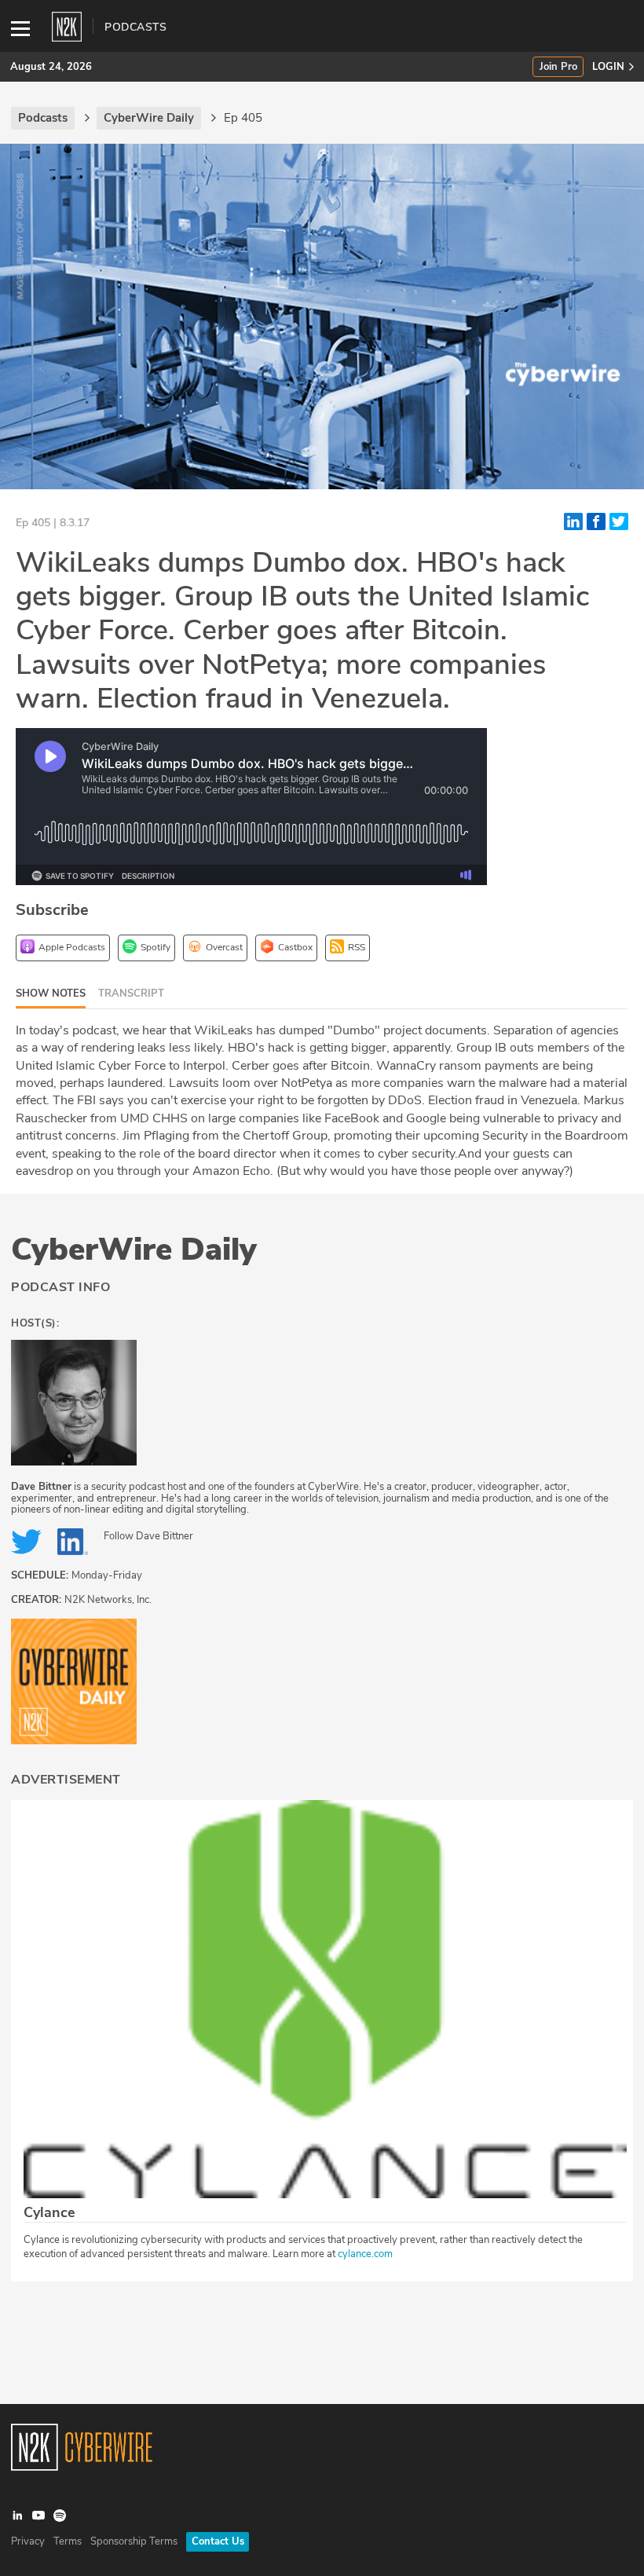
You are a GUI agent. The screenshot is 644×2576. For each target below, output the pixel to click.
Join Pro (558, 67)
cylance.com (365, 2254)
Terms (68, 2541)
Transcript (131, 993)
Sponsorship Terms (134, 2541)
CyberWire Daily (134, 1250)
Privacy (28, 2541)
